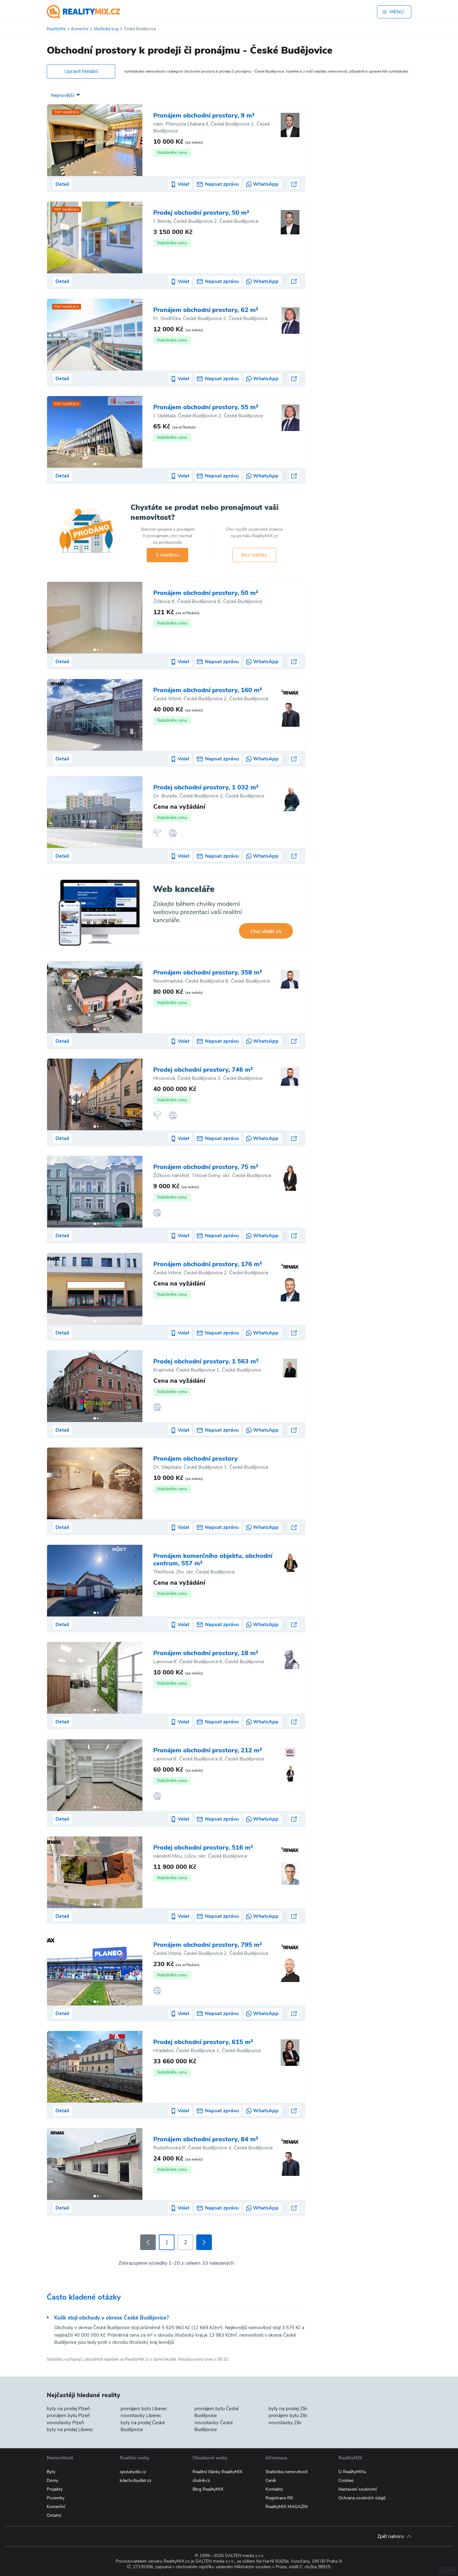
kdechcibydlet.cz (136, 2480)
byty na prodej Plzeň (68, 2409)
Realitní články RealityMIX (217, 2472)
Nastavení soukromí (358, 2489)
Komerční (56, 2507)
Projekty (55, 2489)
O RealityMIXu (352, 2472)
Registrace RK (279, 2498)
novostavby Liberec (141, 2416)
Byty (51, 2472)
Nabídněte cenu (172, 153)
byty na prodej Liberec (70, 2430)
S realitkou (167, 555)
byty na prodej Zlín (288, 2409)
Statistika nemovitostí (286, 2472)
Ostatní (54, 2515)
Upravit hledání (81, 71)
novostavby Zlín (285, 2423)
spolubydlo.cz (133, 2472)
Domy (52, 2480)
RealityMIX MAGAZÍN (286, 2507)
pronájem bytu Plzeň (68, 2416)
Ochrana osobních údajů (362, 2498)
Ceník (271, 2480)
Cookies (346, 2480)
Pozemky (56, 2498)
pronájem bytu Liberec (144, 2409)
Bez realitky (254, 555)
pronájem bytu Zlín (288, 2416)
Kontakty (274, 2489)
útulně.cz (201, 2480)
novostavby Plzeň (65, 2423)
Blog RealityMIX (208, 2489)
